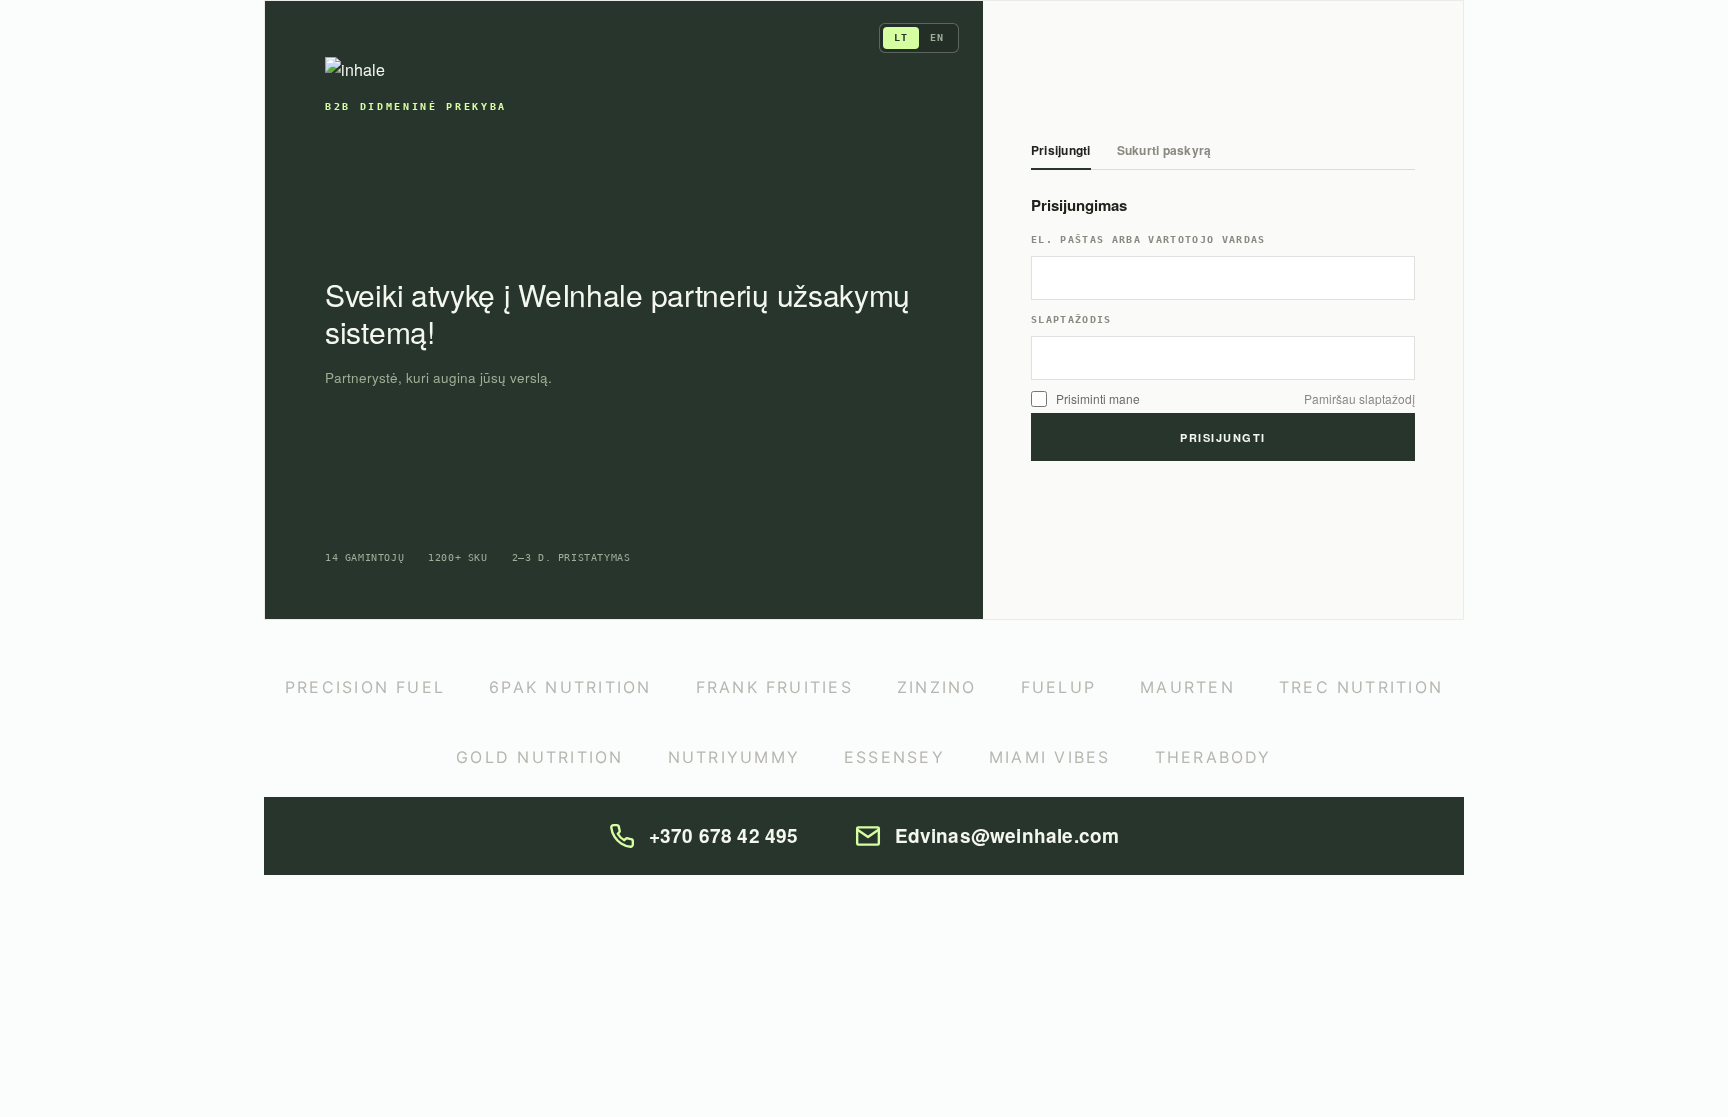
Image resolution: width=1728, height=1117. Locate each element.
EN (937, 37)
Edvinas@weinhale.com (1007, 836)
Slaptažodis (1071, 320)
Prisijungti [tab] (1061, 151)
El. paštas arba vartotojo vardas (1148, 240)
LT (901, 37)
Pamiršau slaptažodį (1359, 399)
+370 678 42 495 (724, 836)
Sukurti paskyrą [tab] (1164, 151)
